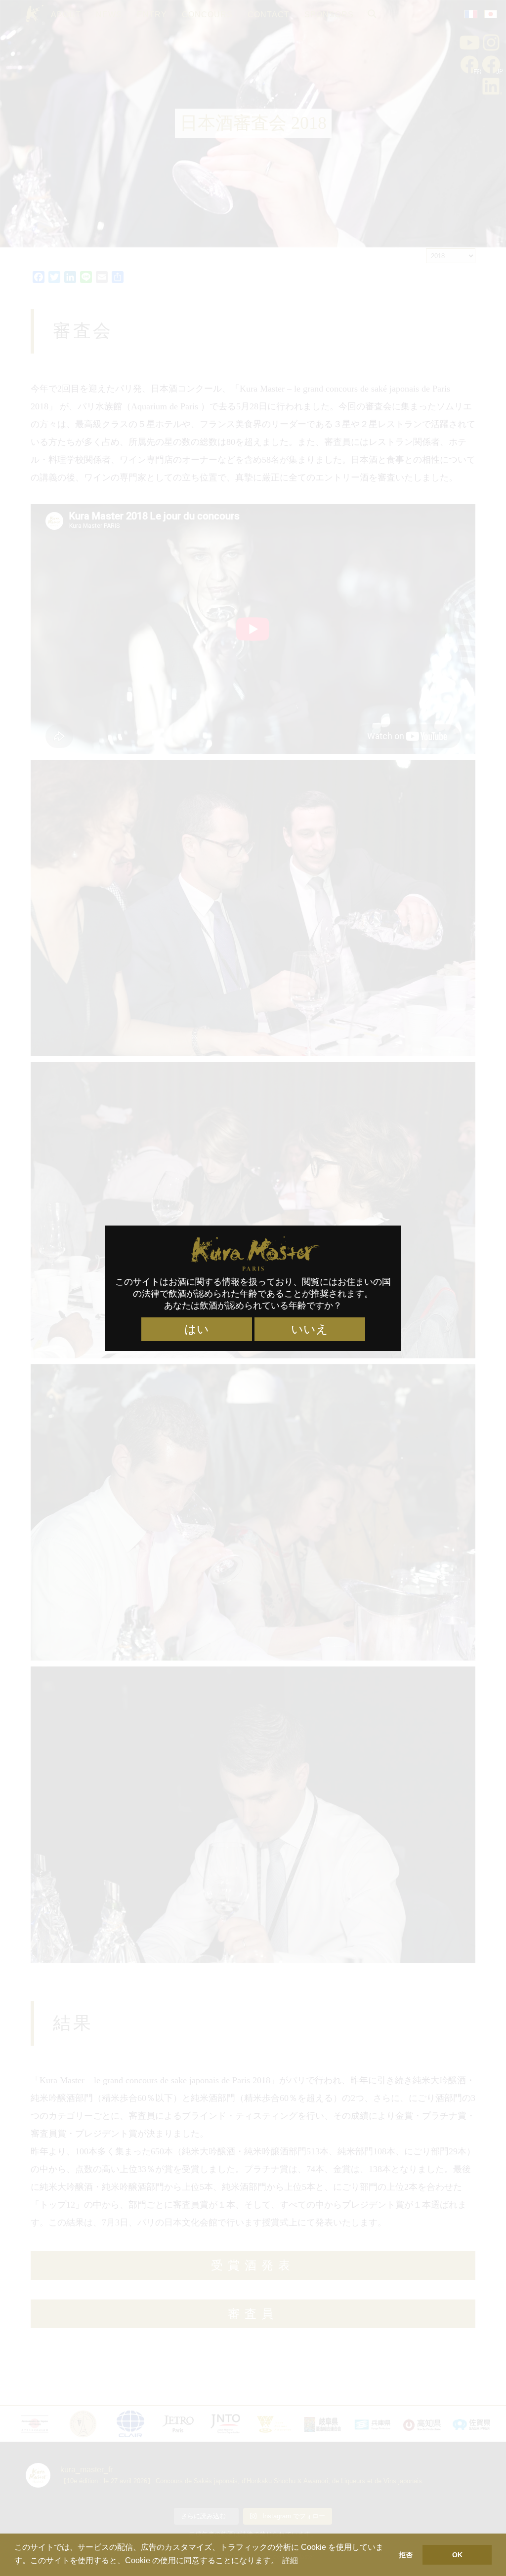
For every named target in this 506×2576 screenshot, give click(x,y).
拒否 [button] (406, 2555)
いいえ (310, 1329)
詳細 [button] (290, 2560)
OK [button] (457, 2555)
